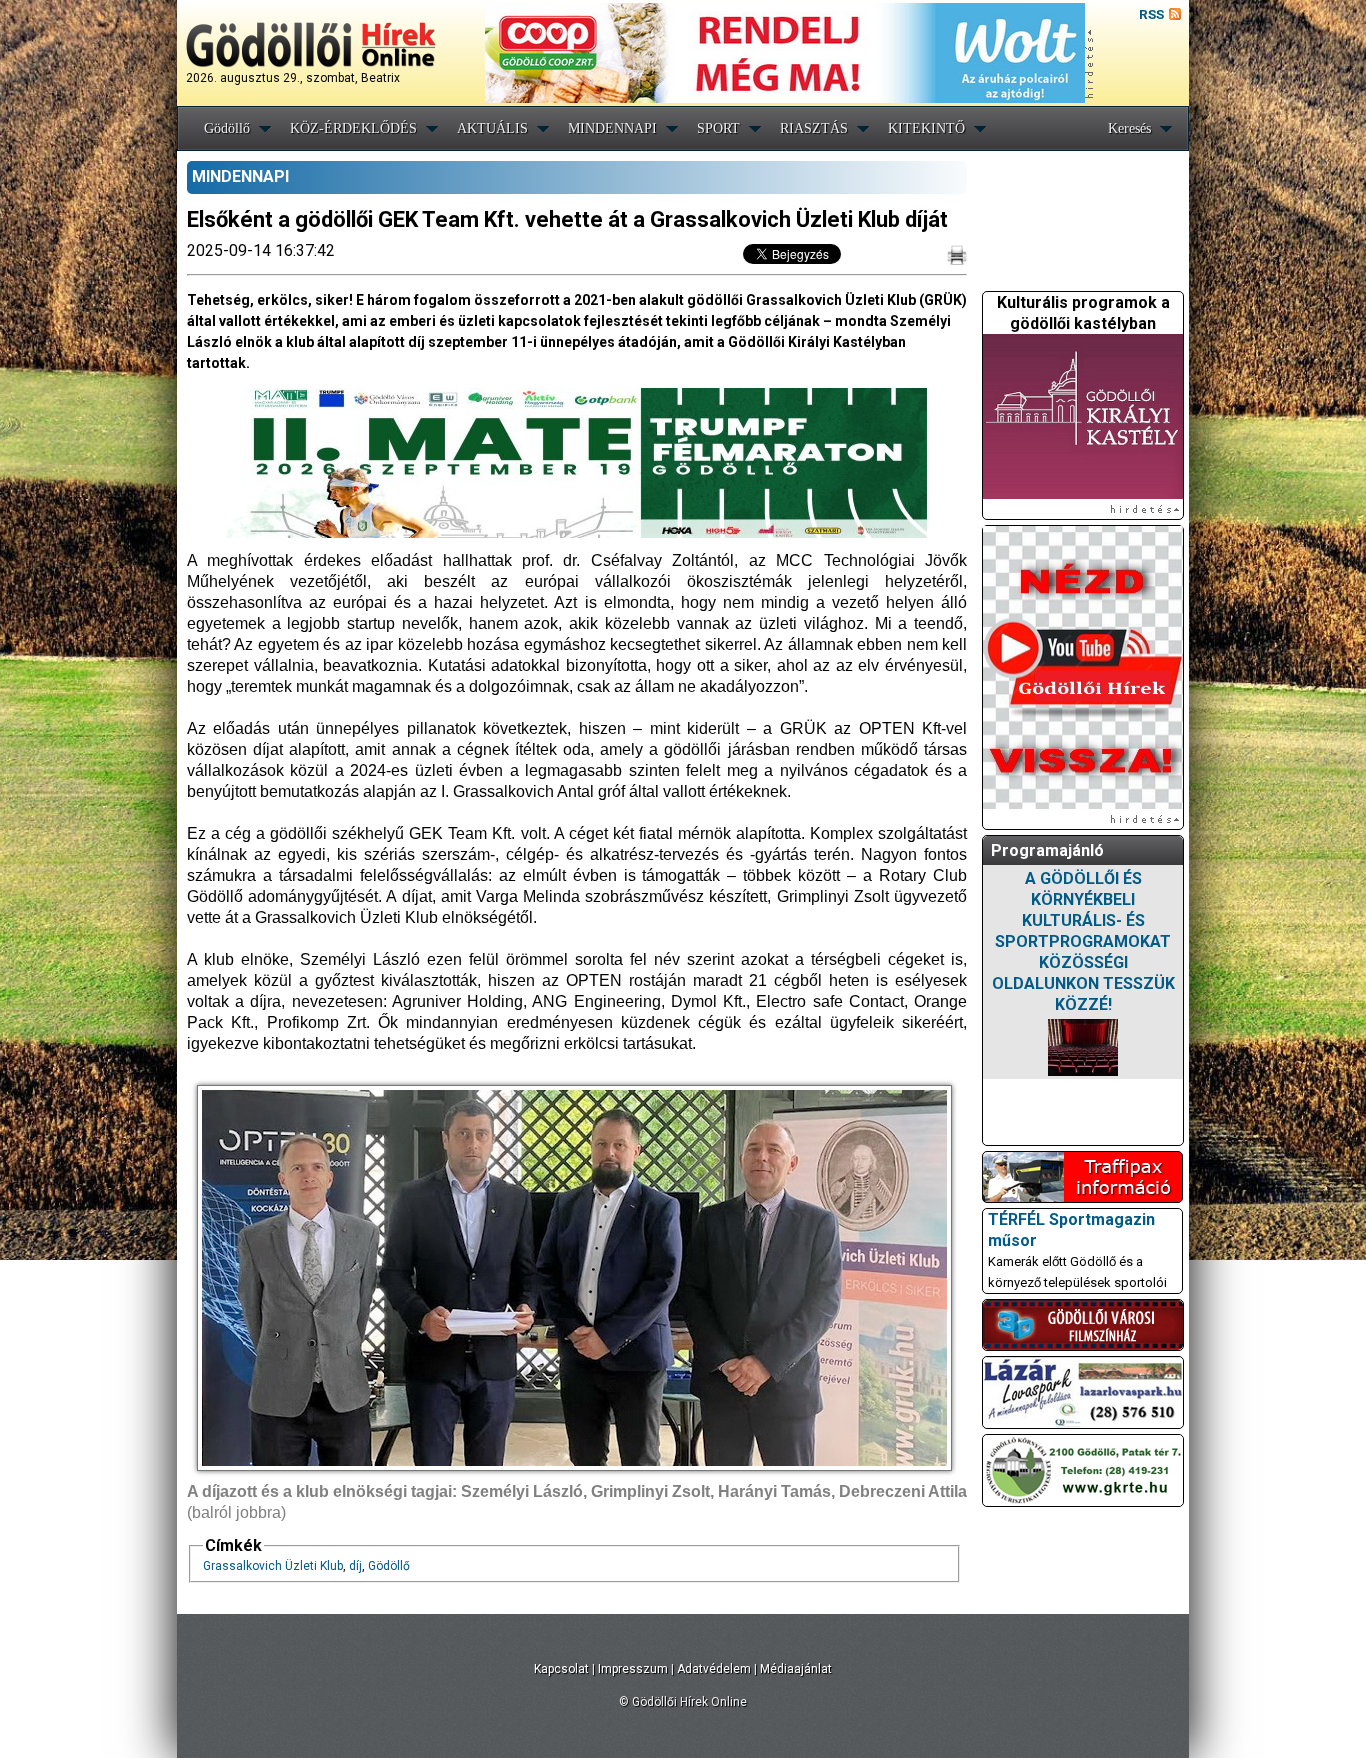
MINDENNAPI (612, 128)
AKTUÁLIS (492, 128)
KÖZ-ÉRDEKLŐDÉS (353, 128)
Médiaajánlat (796, 1669)
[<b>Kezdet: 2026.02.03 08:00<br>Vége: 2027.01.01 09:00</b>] (1083, 1047)
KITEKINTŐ (926, 128)
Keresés (1129, 128)
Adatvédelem (714, 1669)
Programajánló (1047, 850)
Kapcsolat (561, 1669)
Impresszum (633, 1669)
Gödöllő (227, 128)
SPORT (718, 128)
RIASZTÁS (814, 128)
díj (355, 1566)
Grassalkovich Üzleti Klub (273, 1566)
